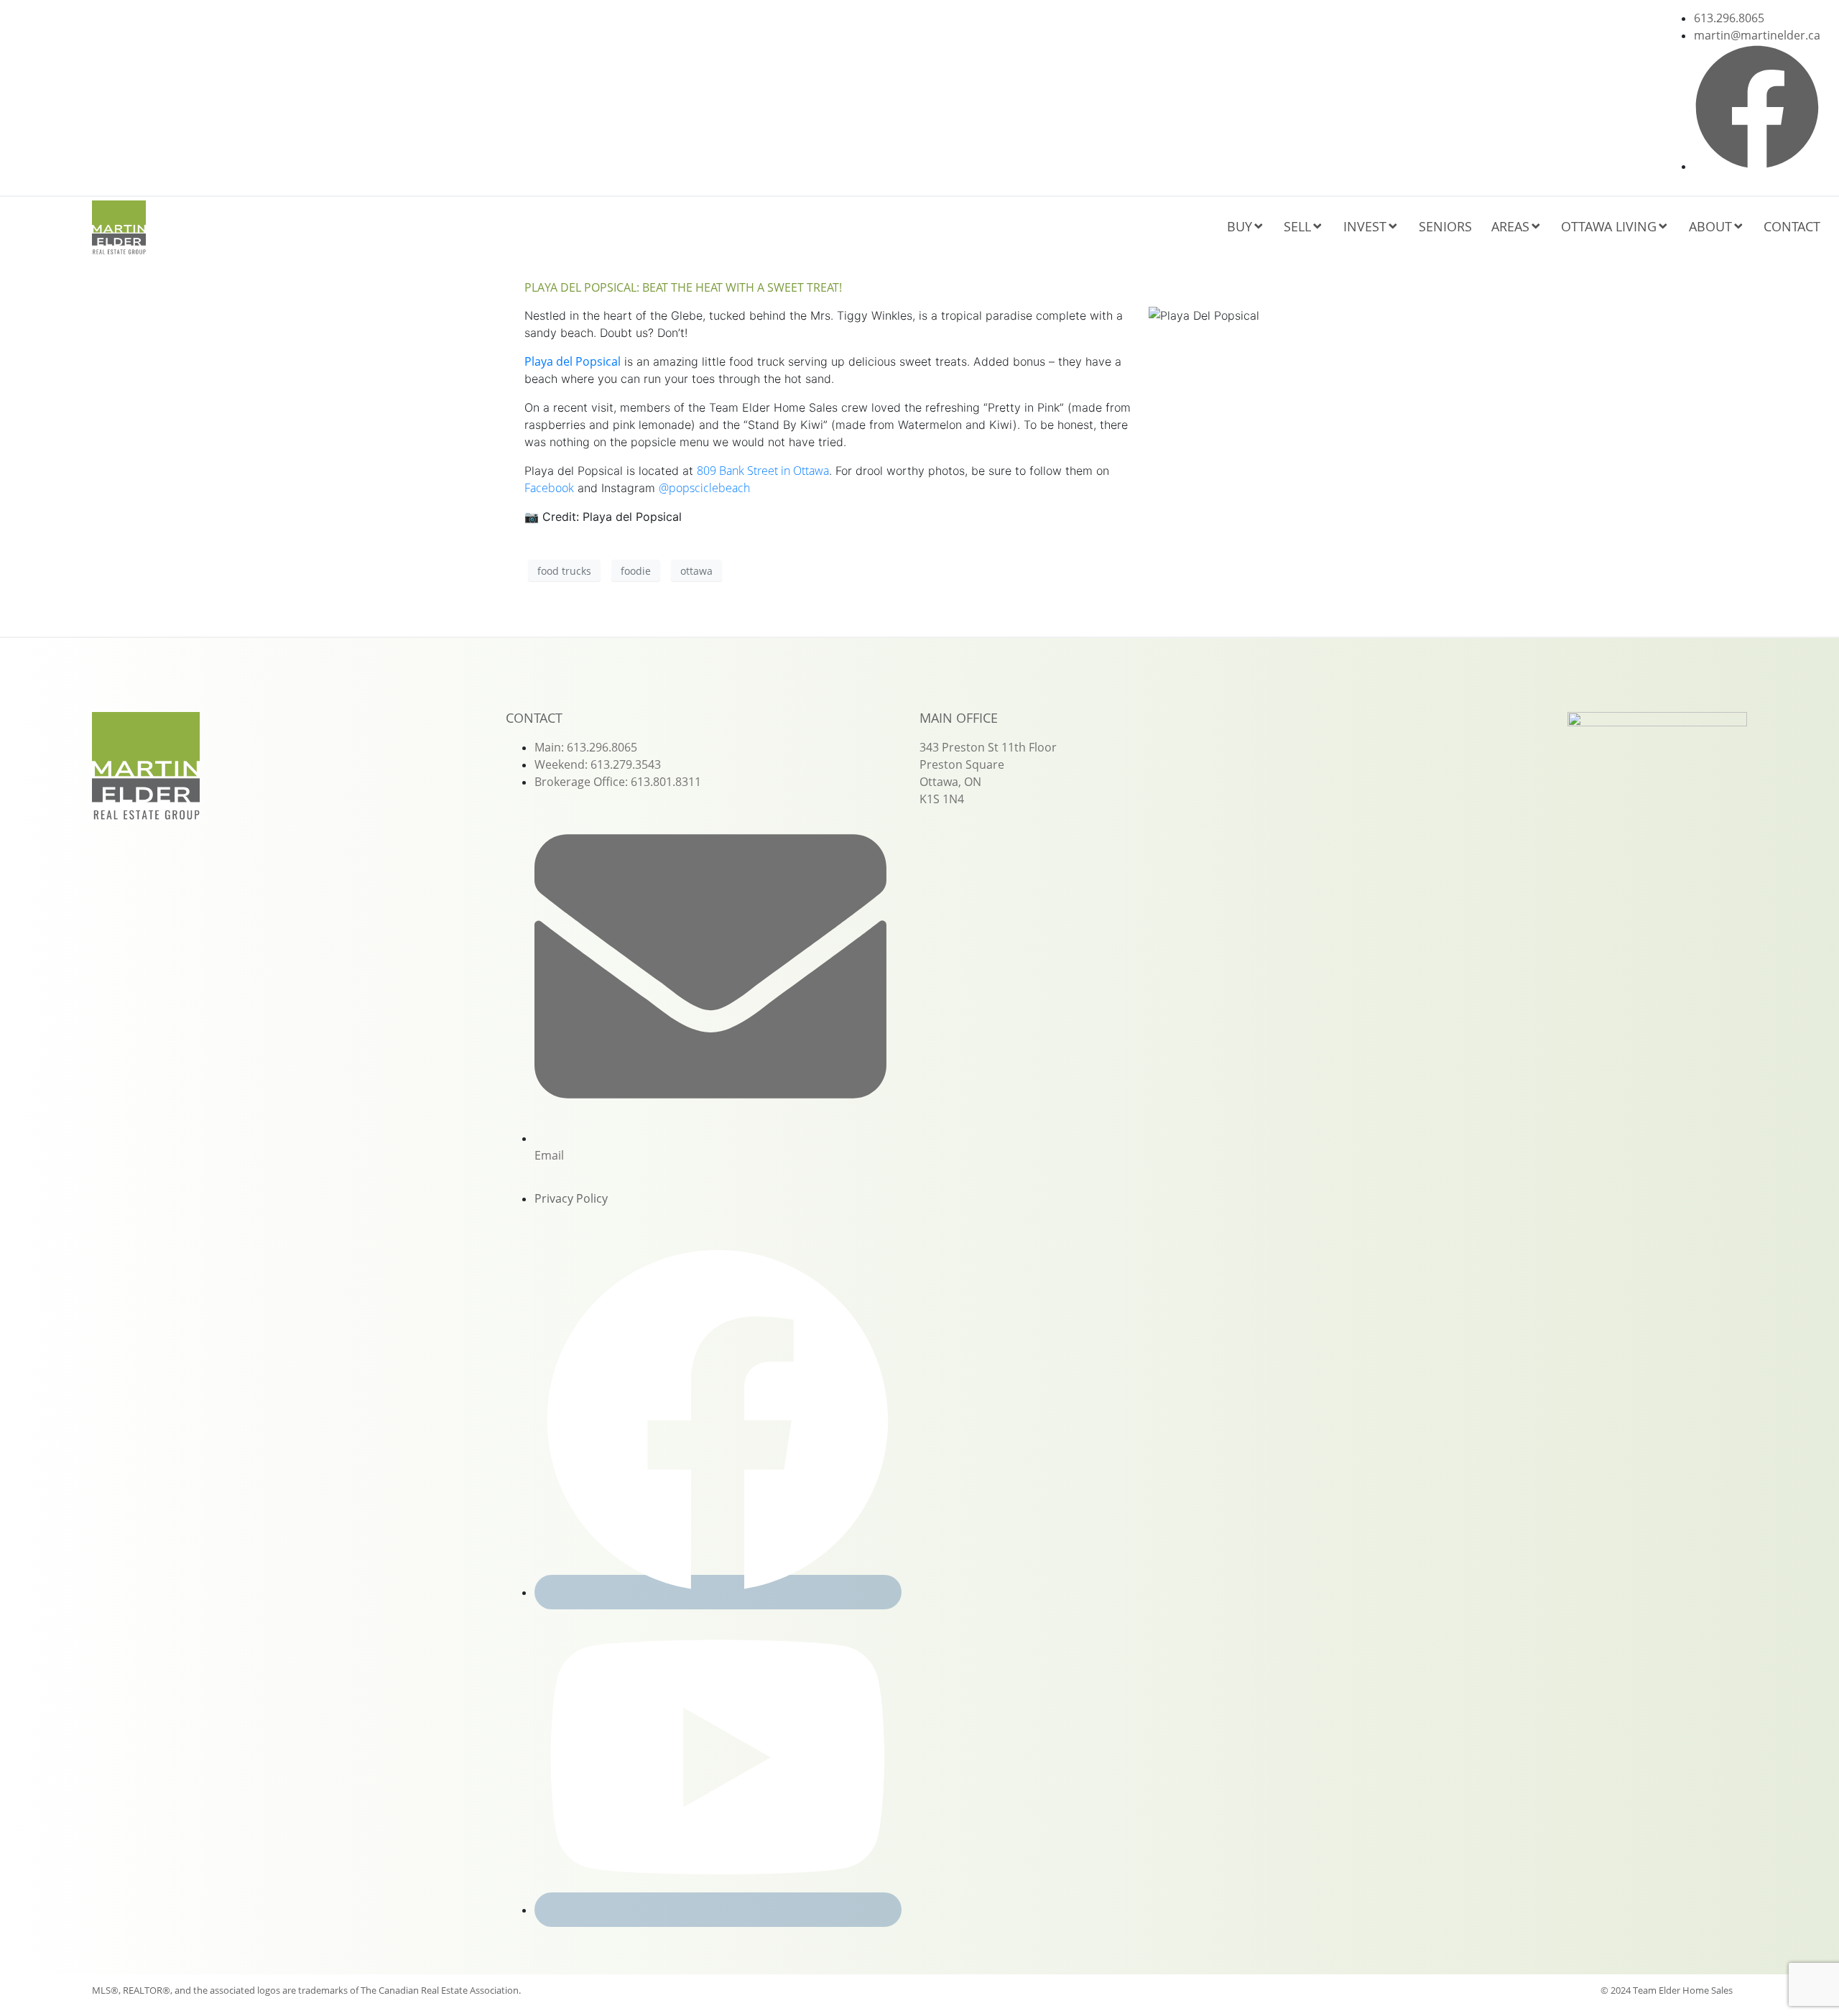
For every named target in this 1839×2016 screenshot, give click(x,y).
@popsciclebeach (704, 488)
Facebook (549, 488)
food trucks (564, 571)
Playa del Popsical (573, 361)
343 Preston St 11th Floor (988, 747)
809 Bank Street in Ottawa (763, 471)
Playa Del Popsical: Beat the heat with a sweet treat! (683, 287)
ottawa (696, 571)
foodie (636, 571)
